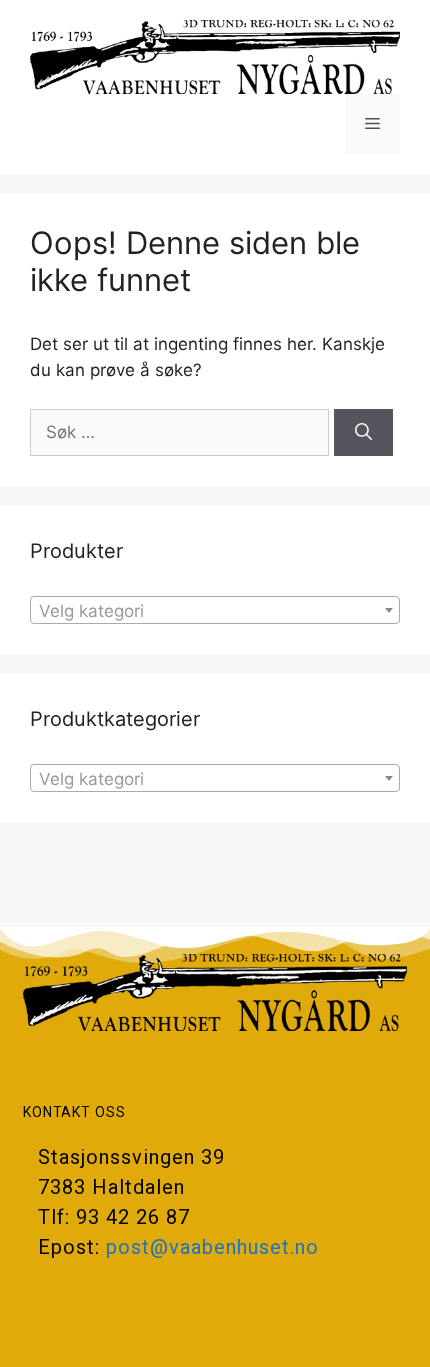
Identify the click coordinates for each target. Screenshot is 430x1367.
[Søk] (363, 433)
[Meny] (372, 124)
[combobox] (215, 610)
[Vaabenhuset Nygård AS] (215, 56)
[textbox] (215, 611)
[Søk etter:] (182, 432)
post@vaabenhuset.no (212, 1247)
